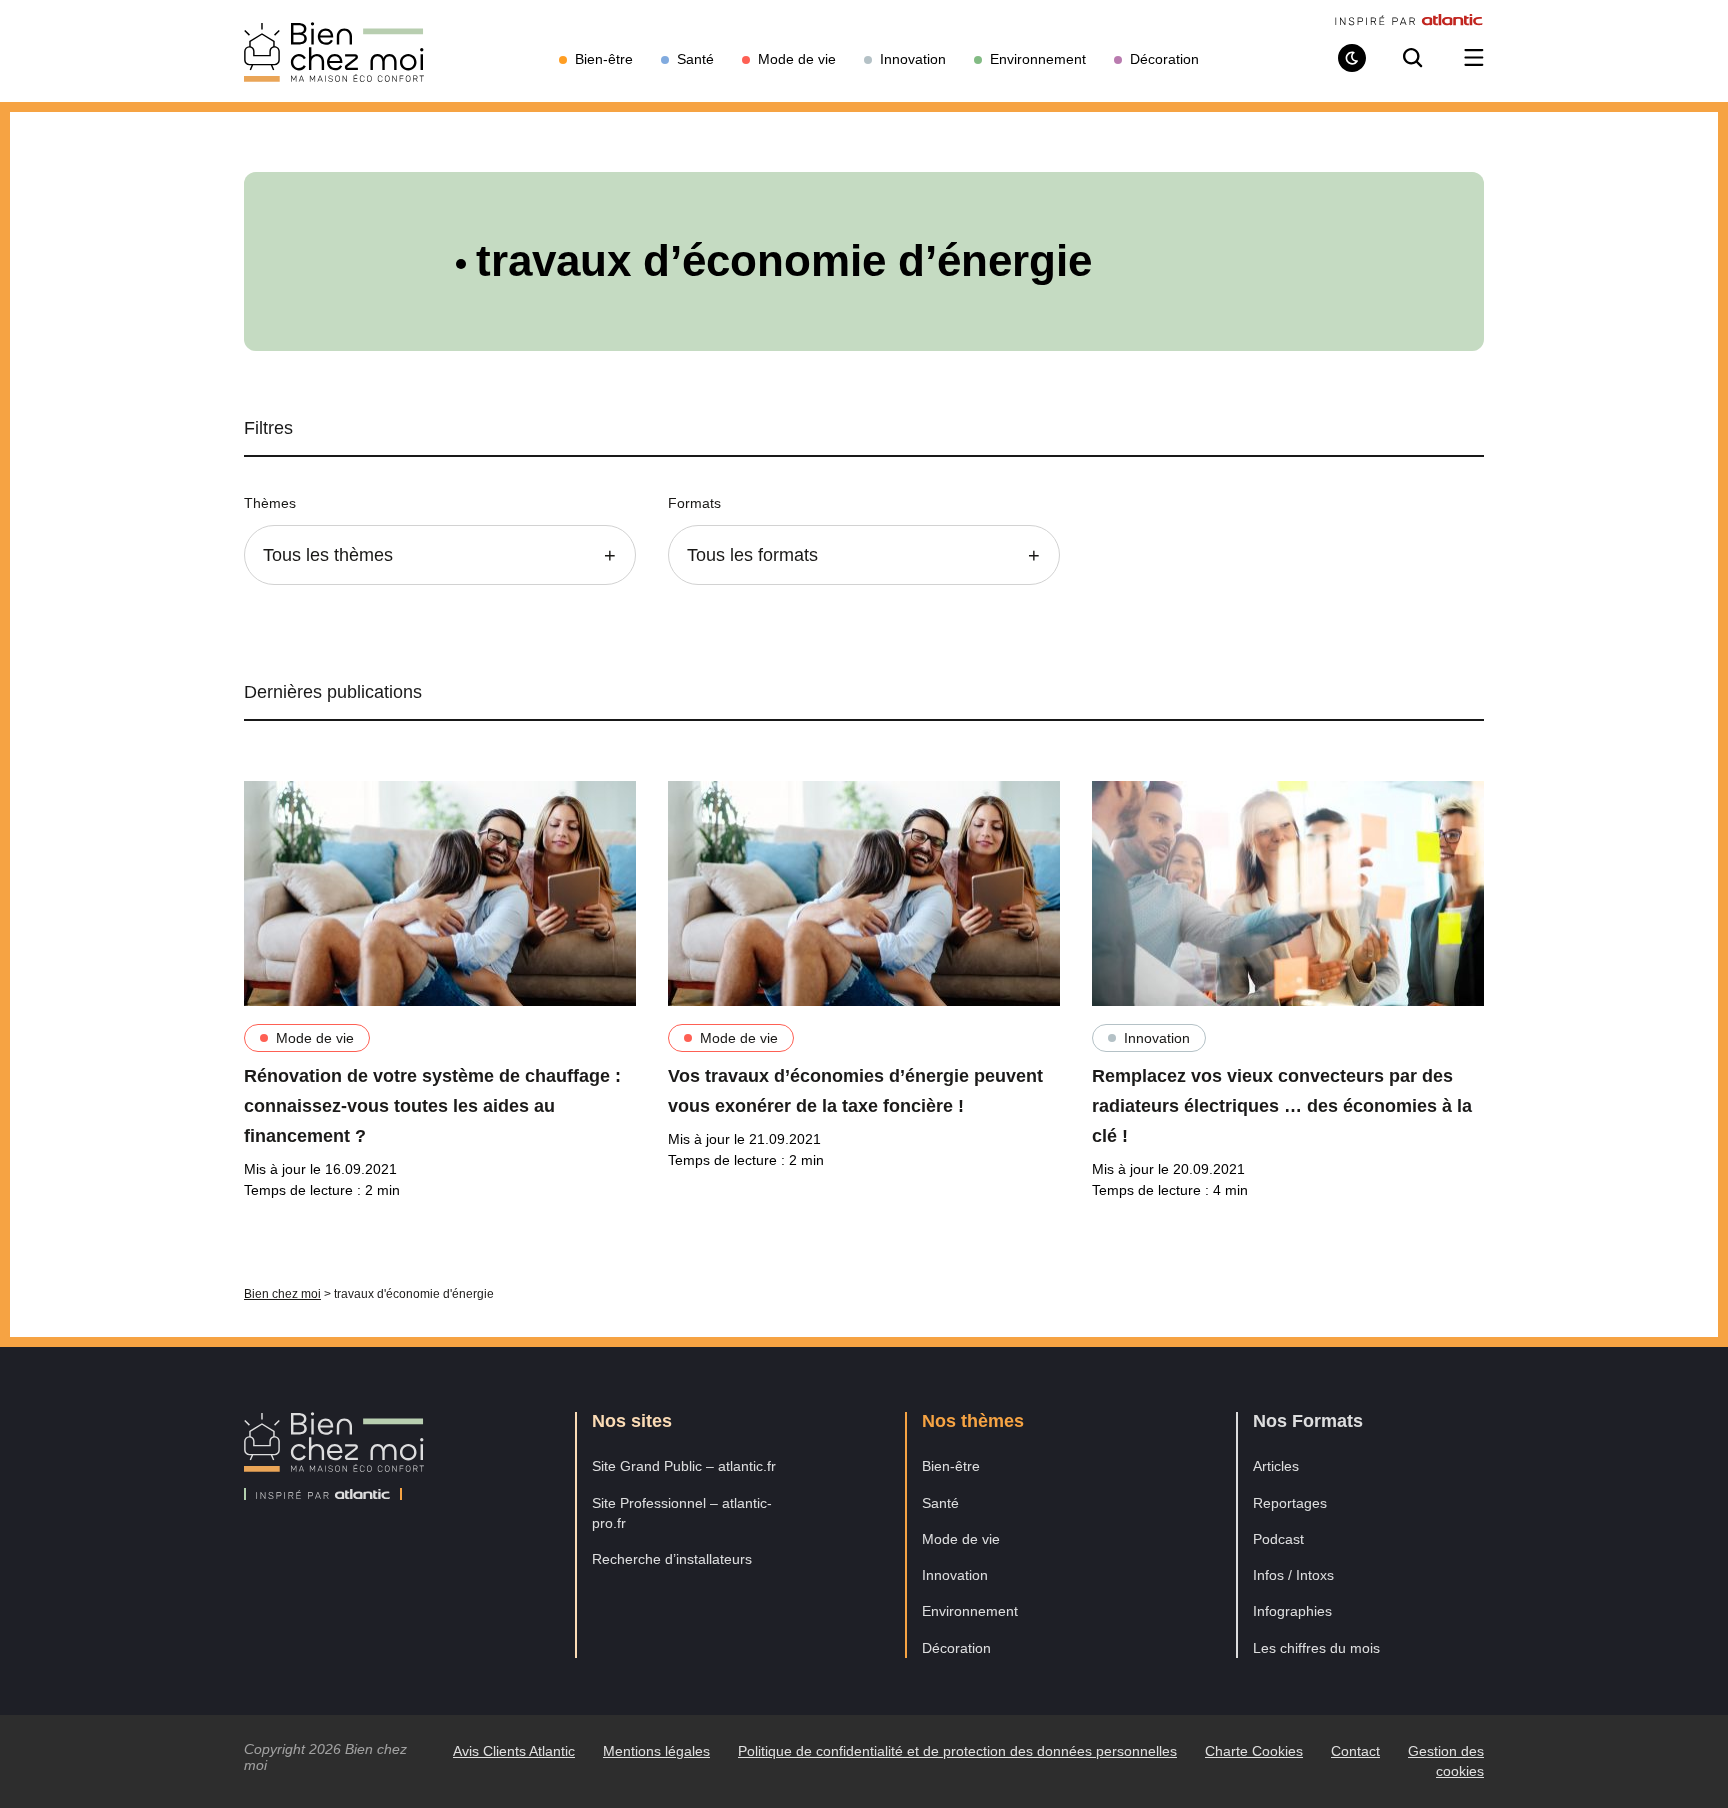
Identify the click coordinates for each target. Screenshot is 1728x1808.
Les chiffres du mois (1316, 1648)
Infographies (1292, 1611)
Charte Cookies (1254, 1751)
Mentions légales (656, 1751)
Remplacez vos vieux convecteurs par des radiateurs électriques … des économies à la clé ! (1282, 1106)
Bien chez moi (282, 1294)
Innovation (1157, 1038)
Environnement (970, 1611)
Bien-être (951, 1466)
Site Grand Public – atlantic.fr (684, 1466)
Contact (1355, 1751)
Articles (1276, 1466)
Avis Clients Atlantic (514, 1751)
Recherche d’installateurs (672, 1559)
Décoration (956, 1648)
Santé (940, 1503)
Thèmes (270, 503)
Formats (694, 503)
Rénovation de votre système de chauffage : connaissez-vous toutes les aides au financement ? (432, 1106)
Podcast (1278, 1539)
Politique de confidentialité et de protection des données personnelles (957, 1751)
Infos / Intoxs (1293, 1575)
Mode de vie (315, 1038)
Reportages (1290, 1503)
